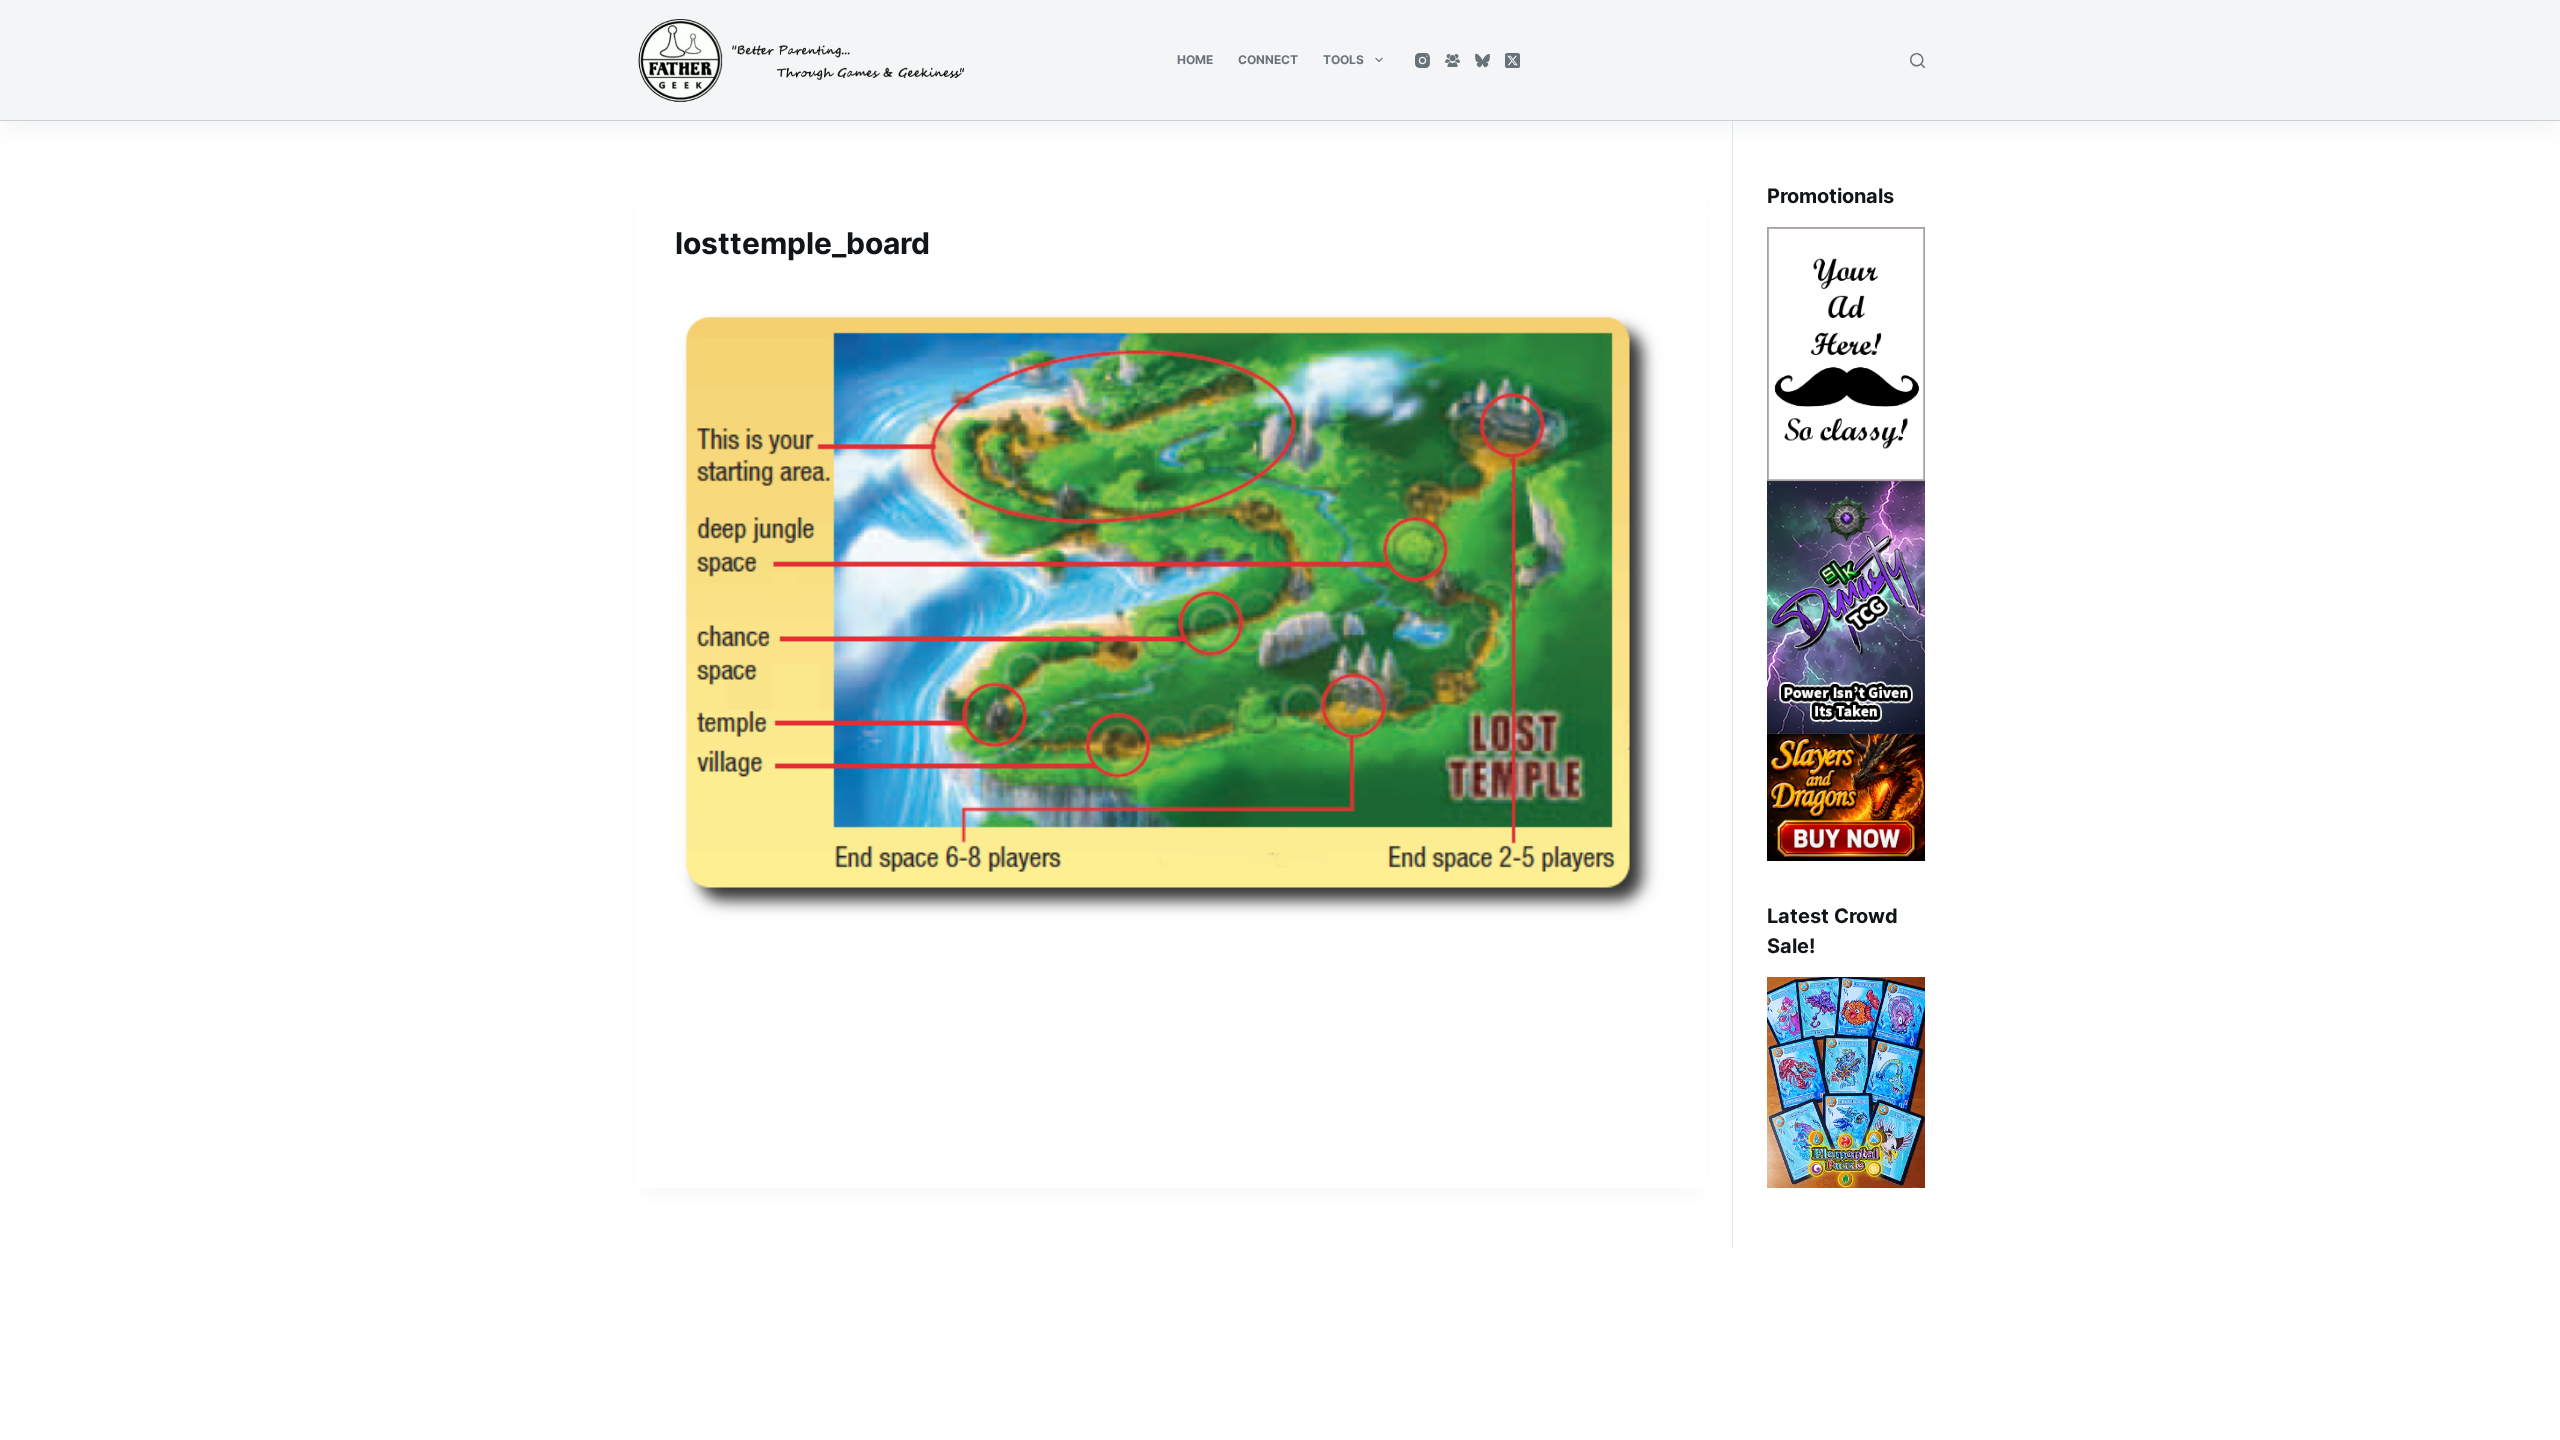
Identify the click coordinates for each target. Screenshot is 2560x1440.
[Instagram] (1422, 60)
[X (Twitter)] (1512, 60)
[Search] (1917, 60)
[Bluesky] (1482, 60)
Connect (1268, 59)
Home (1195, 59)
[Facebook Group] (1452, 60)
